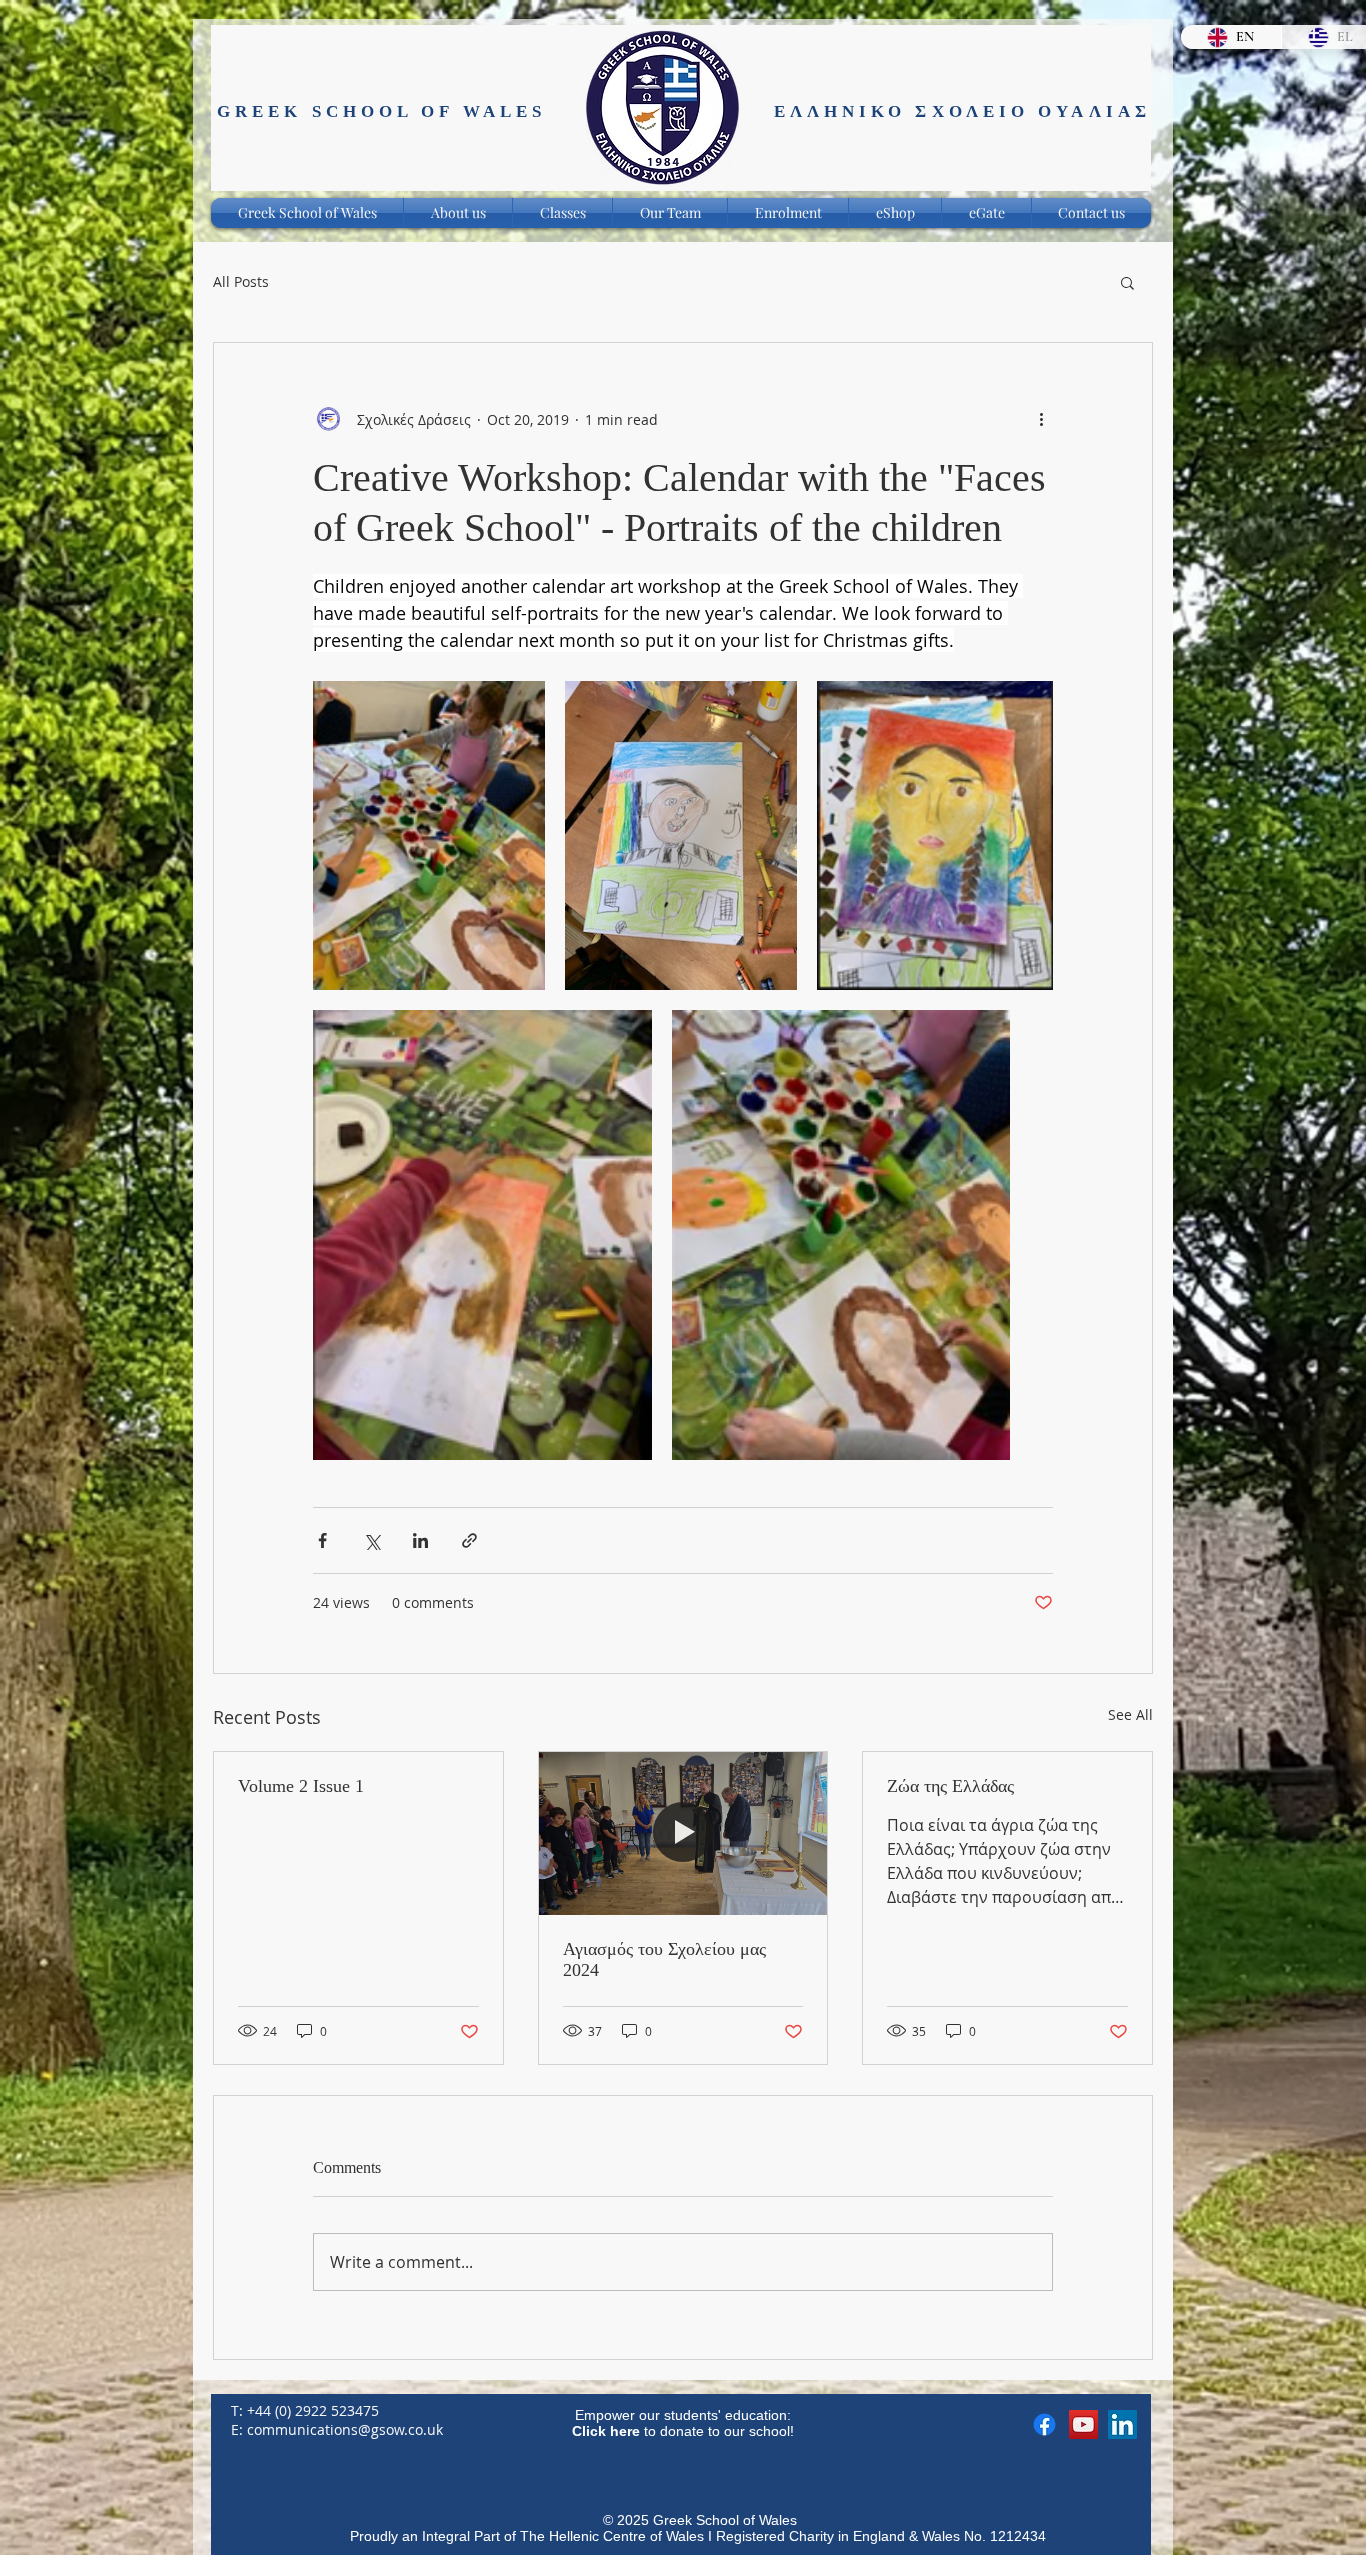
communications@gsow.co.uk (345, 2429)
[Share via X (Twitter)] (371, 1540)
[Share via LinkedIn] (420, 1540)
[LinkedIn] (1122, 2424)
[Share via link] (469, 1540)
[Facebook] (1044, 2424)
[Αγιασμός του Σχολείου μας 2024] (683, 1833)
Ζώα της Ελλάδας (950, 1786)
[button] (1127, 282)
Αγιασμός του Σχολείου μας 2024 (664, 1959)
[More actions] (1041, 419)
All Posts (241, 282)
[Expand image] (429, 835)
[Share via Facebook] (322, 1540)
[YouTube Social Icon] (1083, 2424)
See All (1130, 1714)
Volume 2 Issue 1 (301, 1786)
